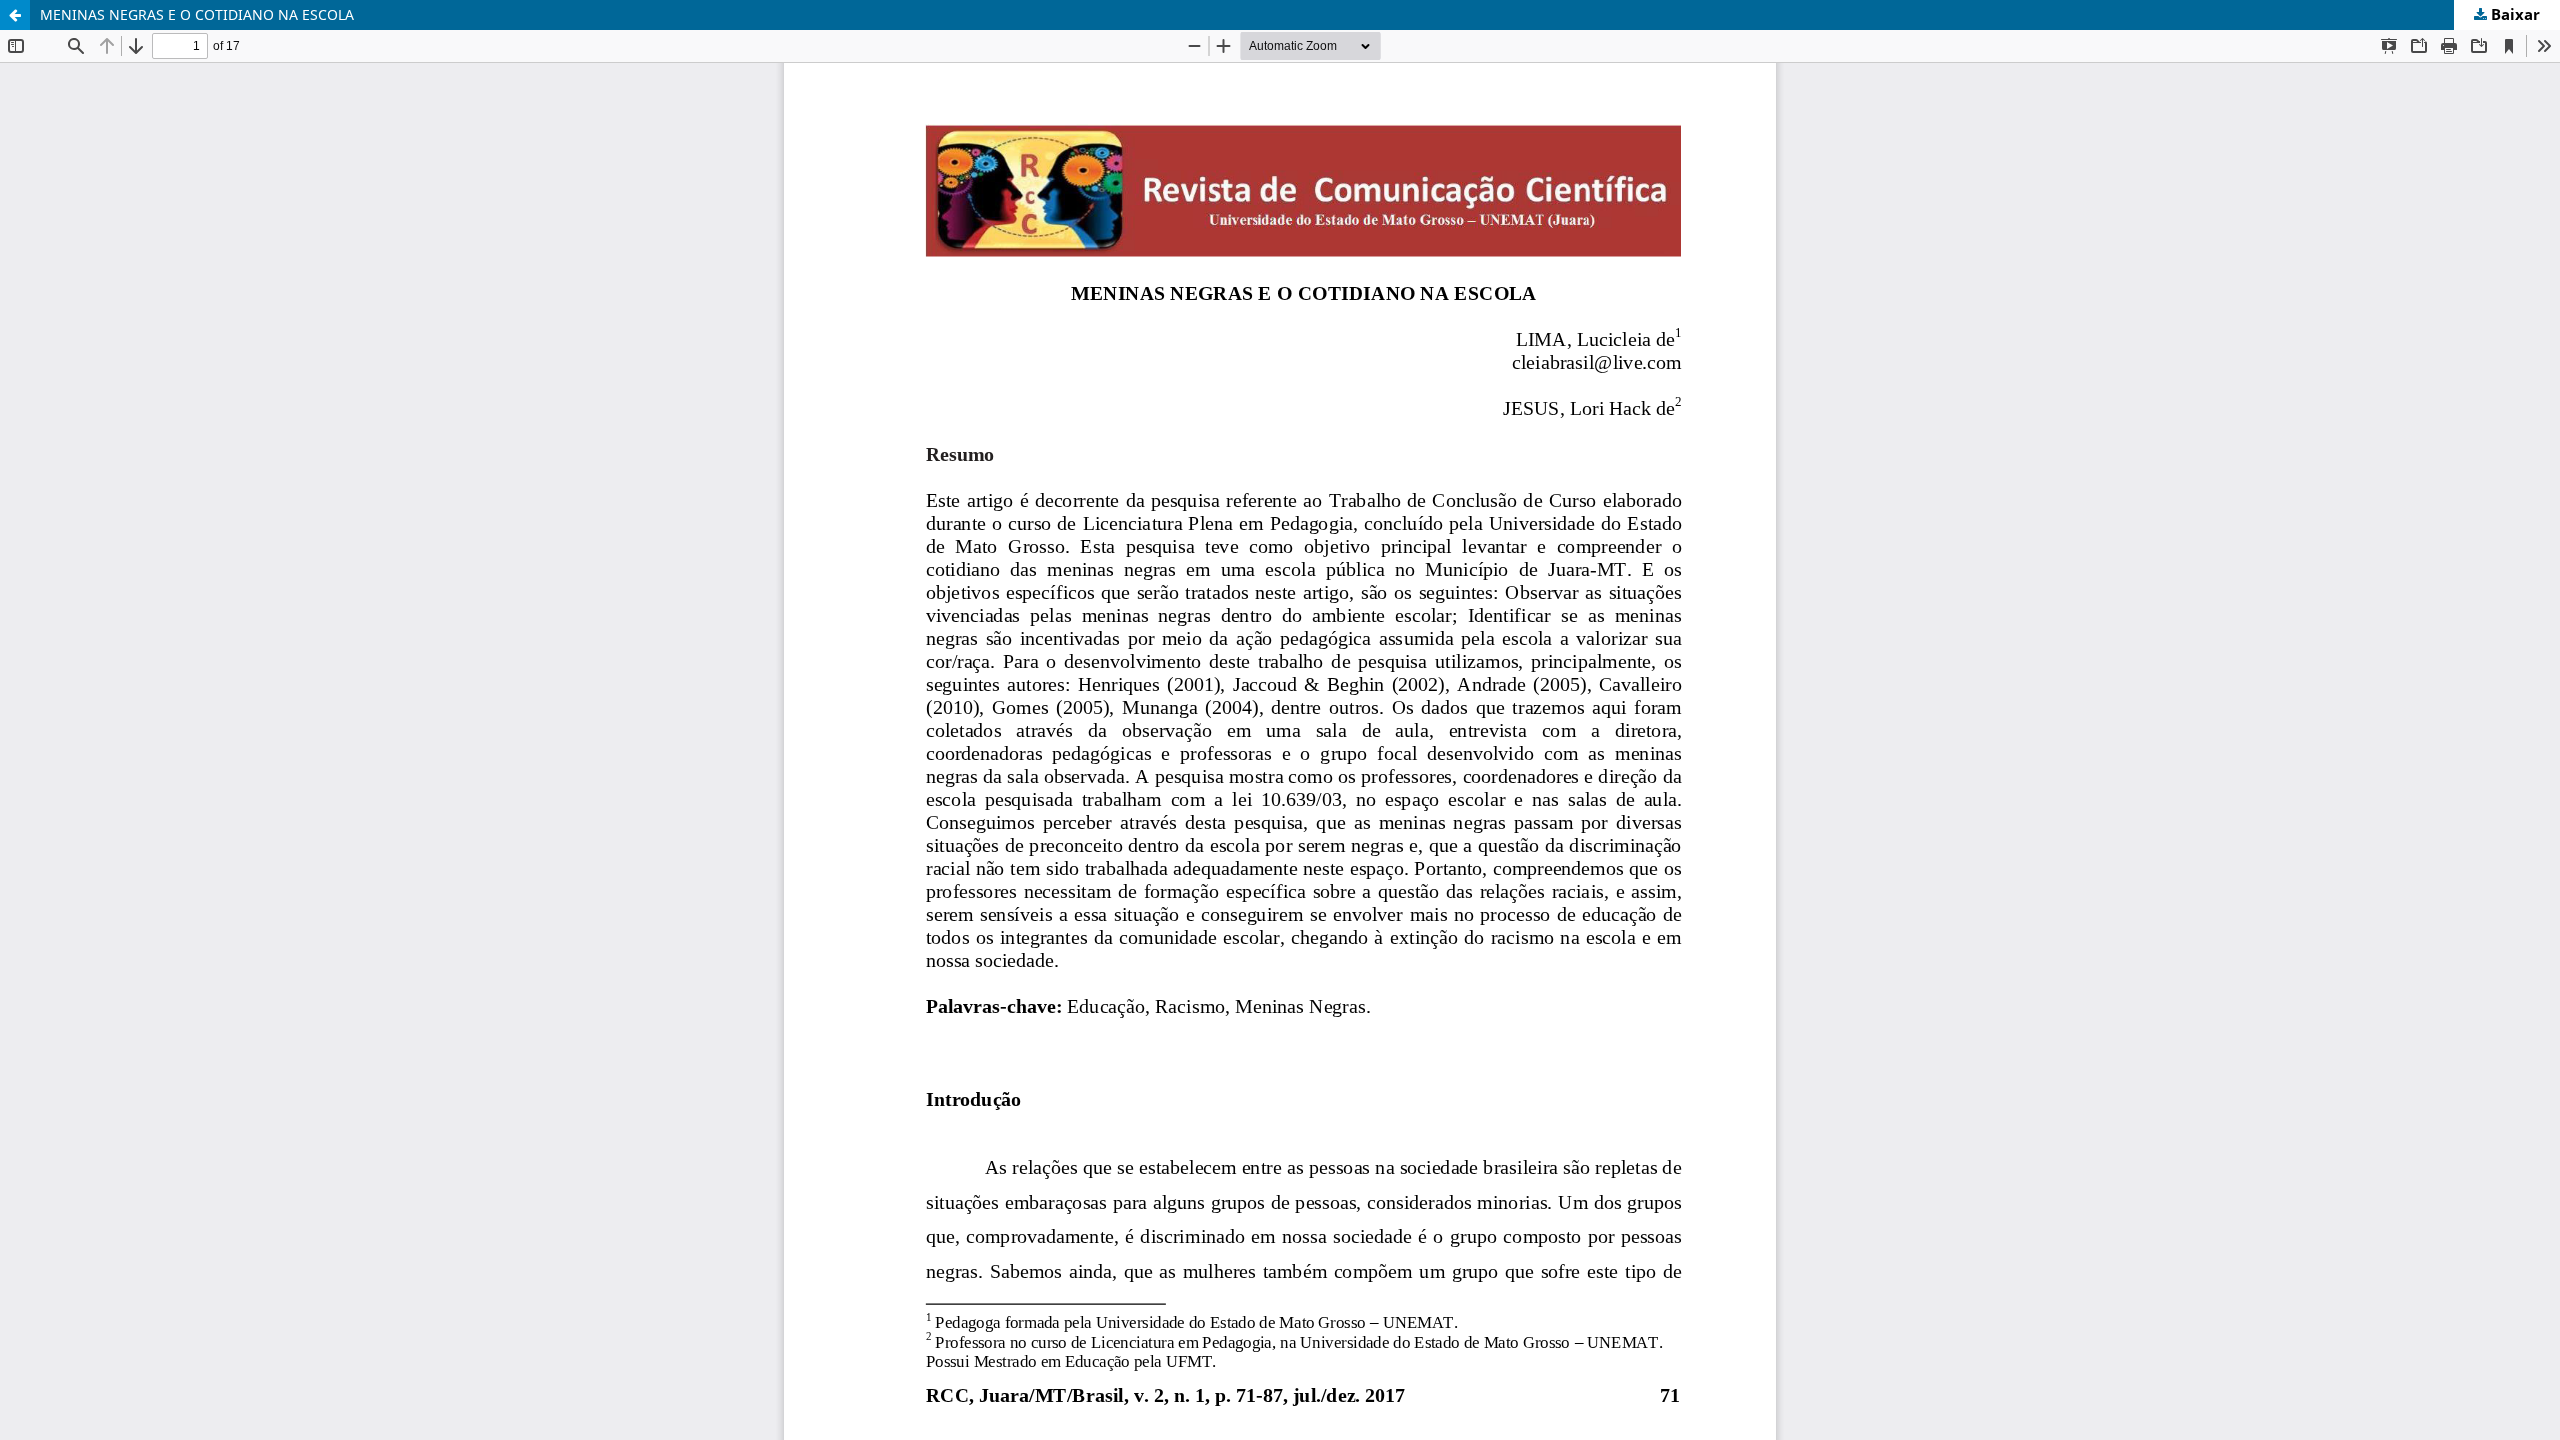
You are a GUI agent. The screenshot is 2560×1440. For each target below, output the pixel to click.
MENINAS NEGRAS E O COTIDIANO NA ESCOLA (197, 14)
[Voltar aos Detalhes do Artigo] (15, 15)
